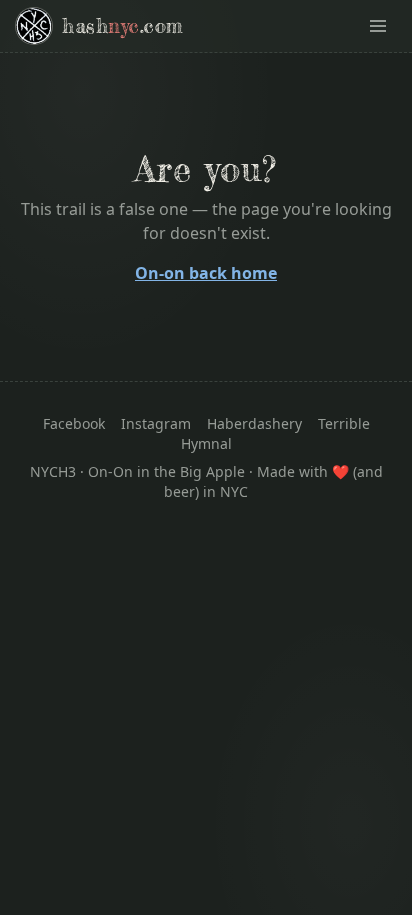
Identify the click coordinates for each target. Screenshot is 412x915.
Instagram (156, 423)
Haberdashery (254, 423)
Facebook (74, 423)
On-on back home (206, 273)
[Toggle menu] (378, 26)
